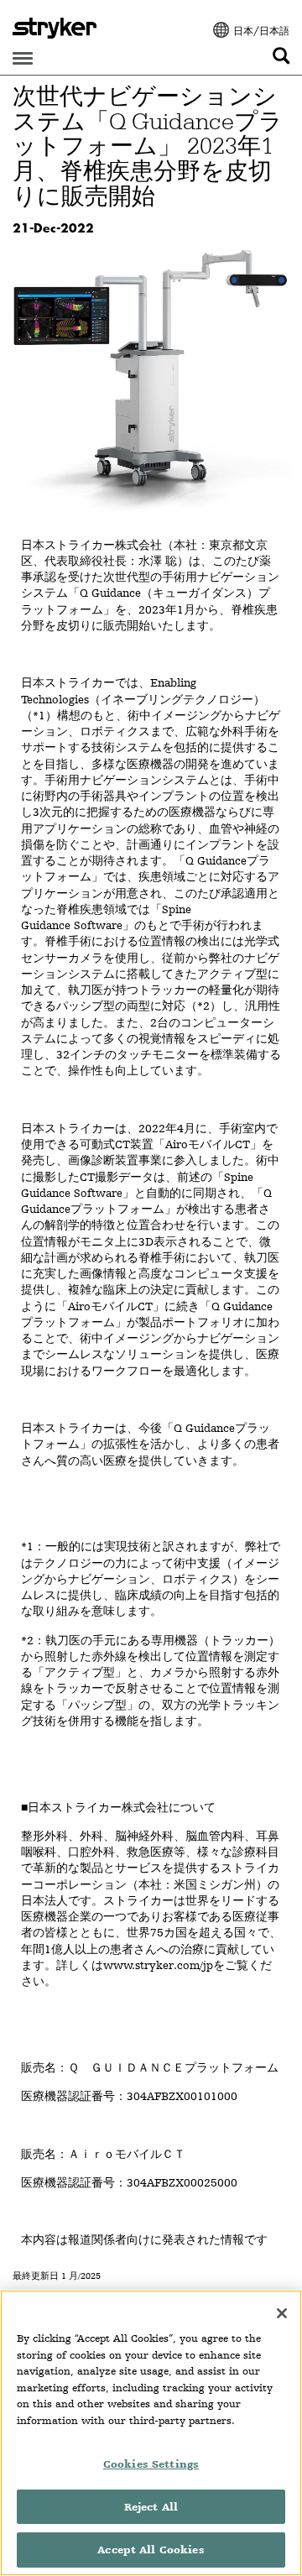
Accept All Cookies (151, 2550)
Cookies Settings (151, 2464)
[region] (151, 2433)
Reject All (151, 2507)
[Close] (282, 2313)
